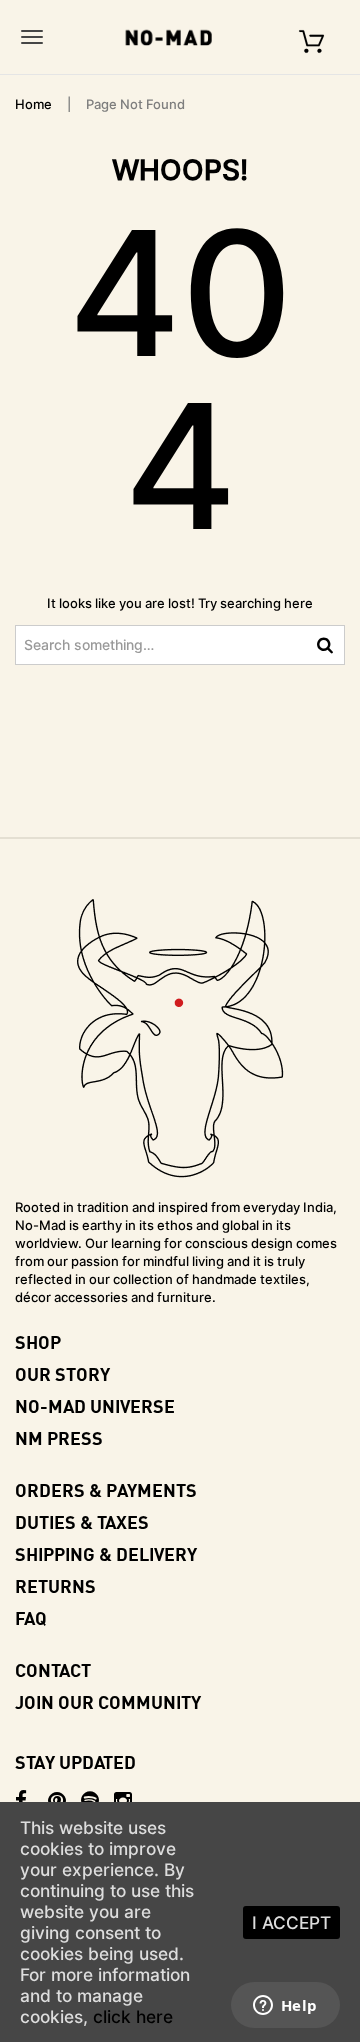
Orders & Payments (106, 1489)
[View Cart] (311, 36)
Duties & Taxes (82, 1521)
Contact (53, 1669)
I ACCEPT (291, 1922)
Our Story (62, 1373)
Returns (55, 1585)
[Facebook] (31, 1801)
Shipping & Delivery (106, 1553)
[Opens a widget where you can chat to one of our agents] (285, 2007)
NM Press (59, 1437)
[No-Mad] (175, 37)
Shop (38, 1341)
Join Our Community (108, 1701)
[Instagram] (130, 1801)
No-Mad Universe (95, 1405)
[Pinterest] (64, 1801)
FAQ (31, 1617)
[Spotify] (97, 1801)
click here (133, 2016)
